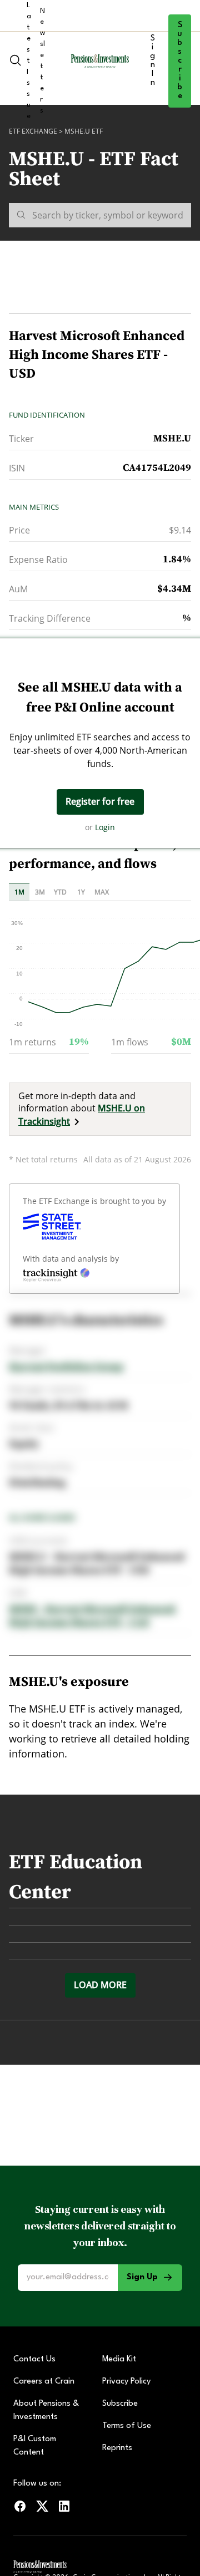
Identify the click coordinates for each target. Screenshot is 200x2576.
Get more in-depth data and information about (82, 1109)
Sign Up (142, 2277)
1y (81, 892)
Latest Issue (29, 61)
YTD (60, 892)
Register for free (100, 801)
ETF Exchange (33, 131)
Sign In (152, 61)
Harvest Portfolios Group (66, 1367)
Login (105, 827)
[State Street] (52, 1227)
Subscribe (180, 61)
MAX (102, 892)
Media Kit (119, 2359)
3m (40, 892)
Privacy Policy (126, 2382)
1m (19, 892)
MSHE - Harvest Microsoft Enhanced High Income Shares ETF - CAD (93, 1616)
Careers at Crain (44, 2382)
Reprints (117, 2448)
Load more (100, 1985)
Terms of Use (127, 2426)
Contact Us (34, 2359)
